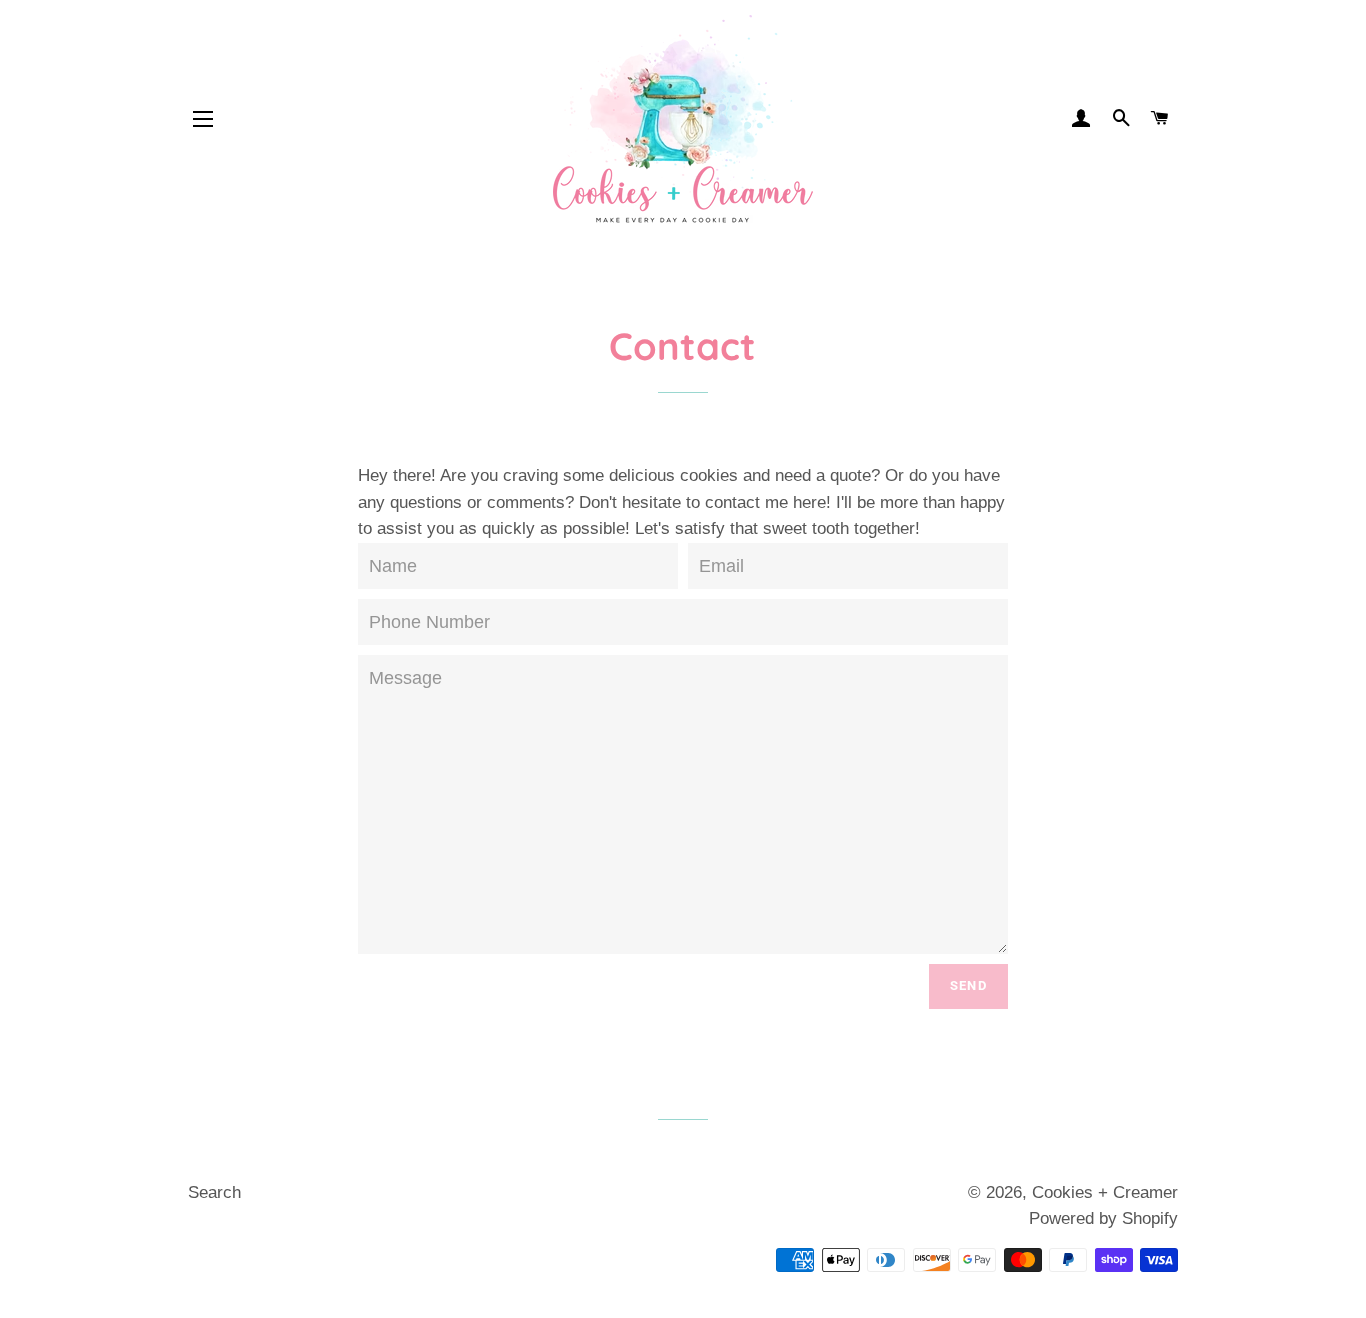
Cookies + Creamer (1105, 1192)
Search (214, 1192)
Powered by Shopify (1103, 1218)
